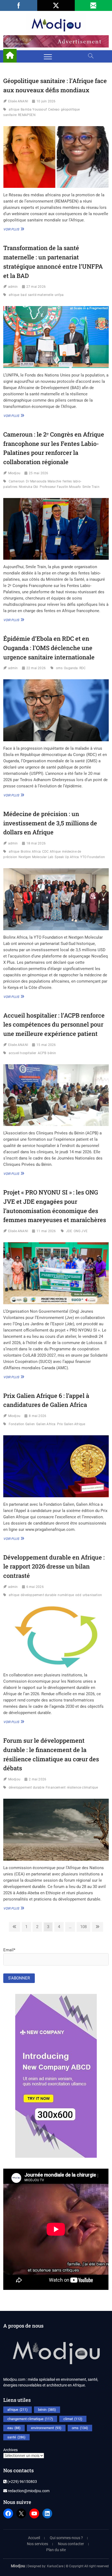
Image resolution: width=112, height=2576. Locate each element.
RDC (83, 668)
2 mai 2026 (38, 1779)
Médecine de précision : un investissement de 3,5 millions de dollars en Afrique (50, 823)
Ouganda (71, 668)
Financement (56, 1788)
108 (84, 1927)
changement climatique (30, 2419)
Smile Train (91, 487)
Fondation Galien (22, 1424)
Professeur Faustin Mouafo (60, 487)
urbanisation (92, 1595)
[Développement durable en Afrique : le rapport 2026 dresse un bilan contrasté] (56, 1637)
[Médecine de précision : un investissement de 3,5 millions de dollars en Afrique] (56, 899)
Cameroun (17, 481)
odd (78, 1595)
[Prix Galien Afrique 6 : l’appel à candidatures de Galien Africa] (56, 1466)
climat (73, 2419)
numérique (66, 1595)
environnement (46, 2428)
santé (16, 2437)
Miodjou (14, 473)
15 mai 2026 (46, 1045)
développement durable (38, 1595)
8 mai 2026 (38, 1416)
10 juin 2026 (46, 101)
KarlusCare (55, 2566)
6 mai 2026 (35, 1587)
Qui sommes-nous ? (66, 2538)
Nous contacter (71, 2544)
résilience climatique (82, 1788)
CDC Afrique (51, 852)
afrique (14, 109)
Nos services (38, 2544)
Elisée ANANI (18, 101)
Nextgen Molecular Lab (36, 857)
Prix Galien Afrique (71, 1424)
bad (24, 295)
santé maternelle (41, 295)
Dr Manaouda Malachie (43, 481)
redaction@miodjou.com (28, 2491)
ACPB (42, 1053)
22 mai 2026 (36, 668)
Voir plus (13, 229)
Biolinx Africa (31, 852)
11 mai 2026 (46, 1231)
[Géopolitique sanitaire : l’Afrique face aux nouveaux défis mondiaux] (56, 157)
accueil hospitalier (23, 1053)
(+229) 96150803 (22, 2482)
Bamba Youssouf (34, 109)
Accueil (34, 2538)
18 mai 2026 (36, 843)
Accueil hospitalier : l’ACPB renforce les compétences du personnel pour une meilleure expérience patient (54, 1024)
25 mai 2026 (38, 473)
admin (13, 287)
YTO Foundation (93, 857)
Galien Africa (46, 1424)
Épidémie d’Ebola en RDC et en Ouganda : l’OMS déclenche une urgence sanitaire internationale (49, 648)
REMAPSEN (27, 115)
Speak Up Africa (67, 857)
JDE (69, 1231)
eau (14, 2428)
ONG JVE (81, 1231)
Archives (10, 2450)
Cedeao (54, 109)
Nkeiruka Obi (28, 487)
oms (59, 668)
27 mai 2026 (36, 287)
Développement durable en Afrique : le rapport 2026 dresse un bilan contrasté (54, 1566)
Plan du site (56, 2550)
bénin (52, 1053)
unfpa (59, 295)
